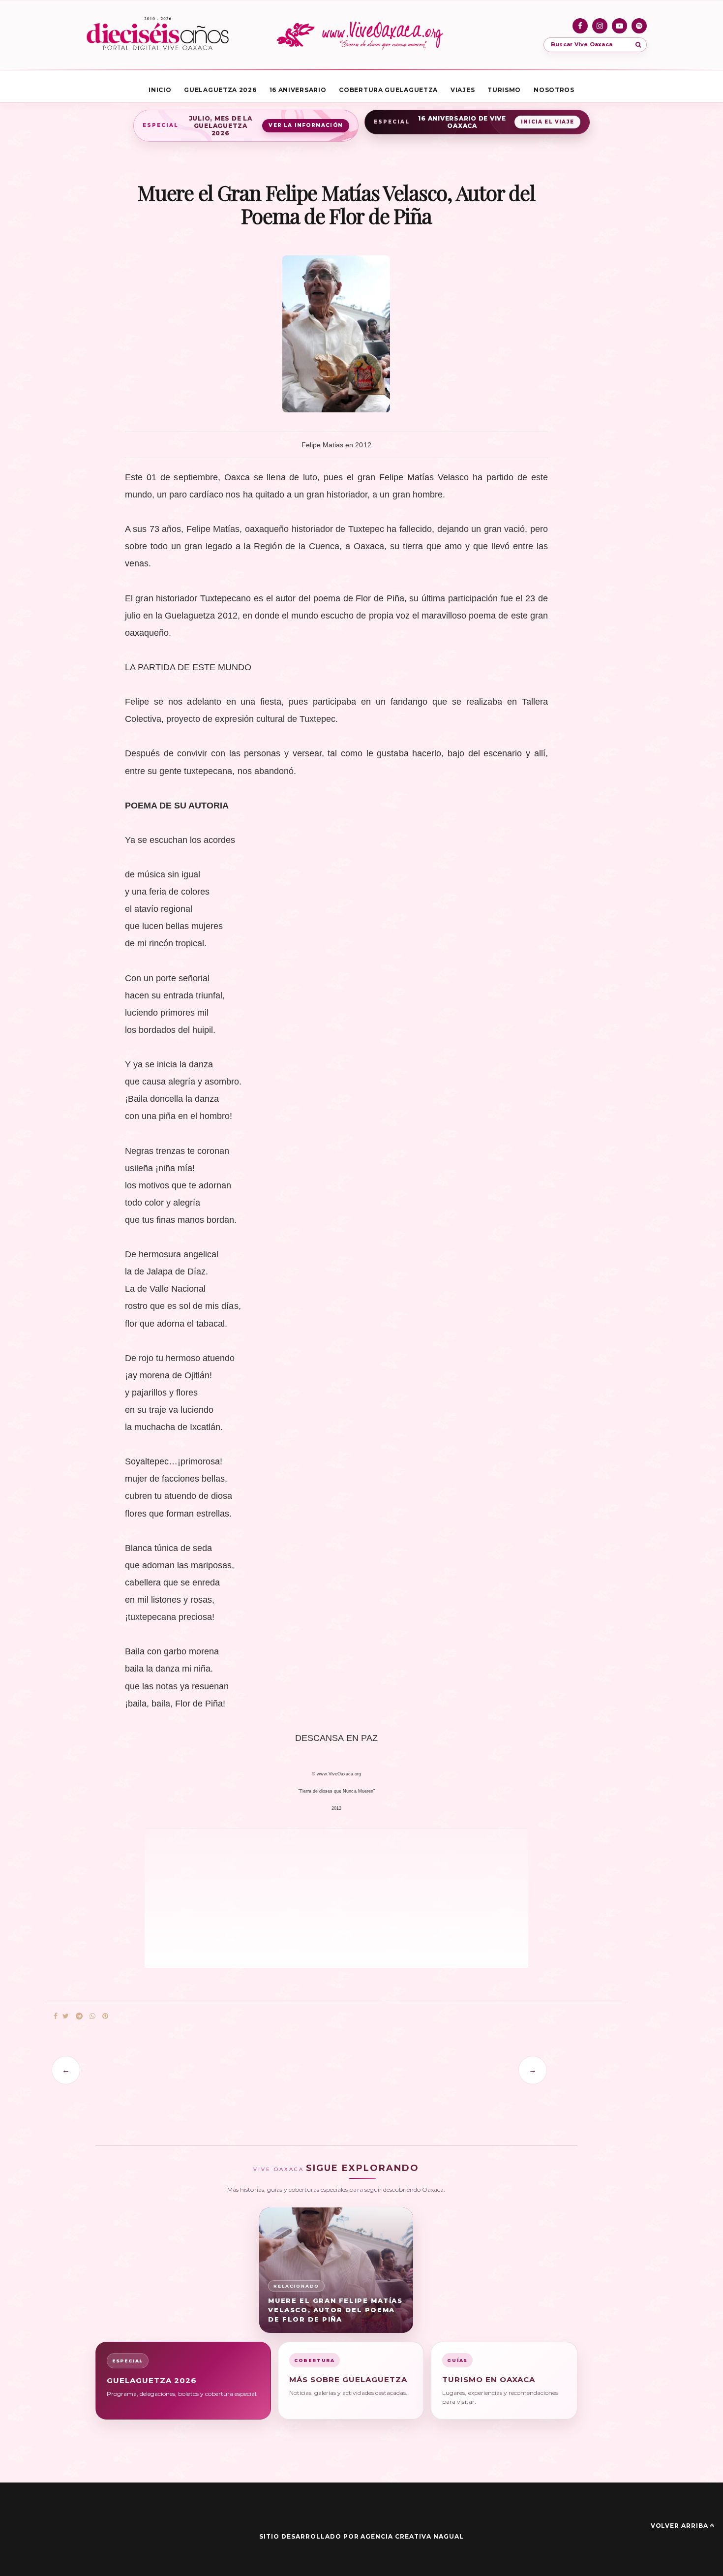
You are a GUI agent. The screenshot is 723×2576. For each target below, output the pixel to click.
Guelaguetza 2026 (220, 90)
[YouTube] (619, 26)
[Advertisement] (283, 1897)
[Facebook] (580, 26)
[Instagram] (600, 26)
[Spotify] (639, 26)
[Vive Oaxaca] (361, 35)
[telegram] (79, 2016)
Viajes (463, 90)
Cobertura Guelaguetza (388, 90)
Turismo (504, 90)
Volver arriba (679, 2526)
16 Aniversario (298, 90)
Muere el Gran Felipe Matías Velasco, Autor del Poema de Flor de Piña (335, 2310)
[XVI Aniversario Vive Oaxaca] (158, 35)
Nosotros (554, 90)
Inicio (160, 90)
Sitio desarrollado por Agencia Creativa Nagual (361, 2536)
